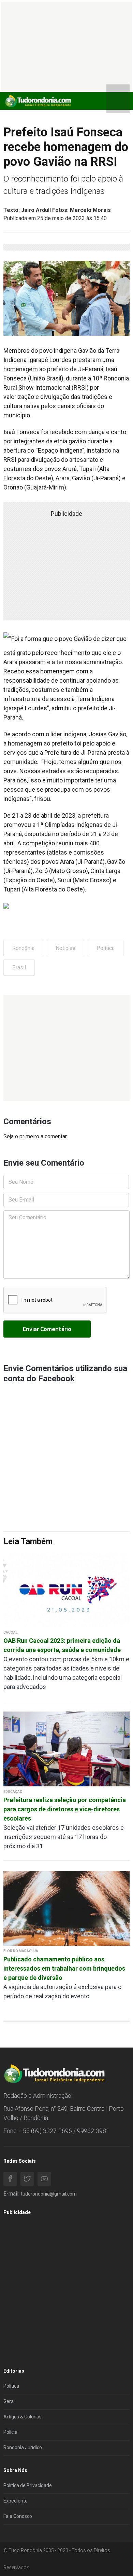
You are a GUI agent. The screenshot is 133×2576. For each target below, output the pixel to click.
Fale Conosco (18, 2516)
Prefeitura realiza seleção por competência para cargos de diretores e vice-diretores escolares (65, 1809)
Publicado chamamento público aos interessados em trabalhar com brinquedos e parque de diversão (64, 1968)
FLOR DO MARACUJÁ (21, 1951)
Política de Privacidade (28, 2485)
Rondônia (23, 948)
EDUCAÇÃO (13, 1792)
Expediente (16, 2501)
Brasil (19, 968)
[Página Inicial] (38, 101)
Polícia (10, 2432)
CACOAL (10, 1632)
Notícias (65, 948)
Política (106, 948)
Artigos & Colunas (23, 2417)
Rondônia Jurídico (23, 2447)
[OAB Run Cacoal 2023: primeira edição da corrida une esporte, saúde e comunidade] (66, 1589)
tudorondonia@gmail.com (49, 2194)
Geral (9, 2401)
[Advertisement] (66, 1048)
